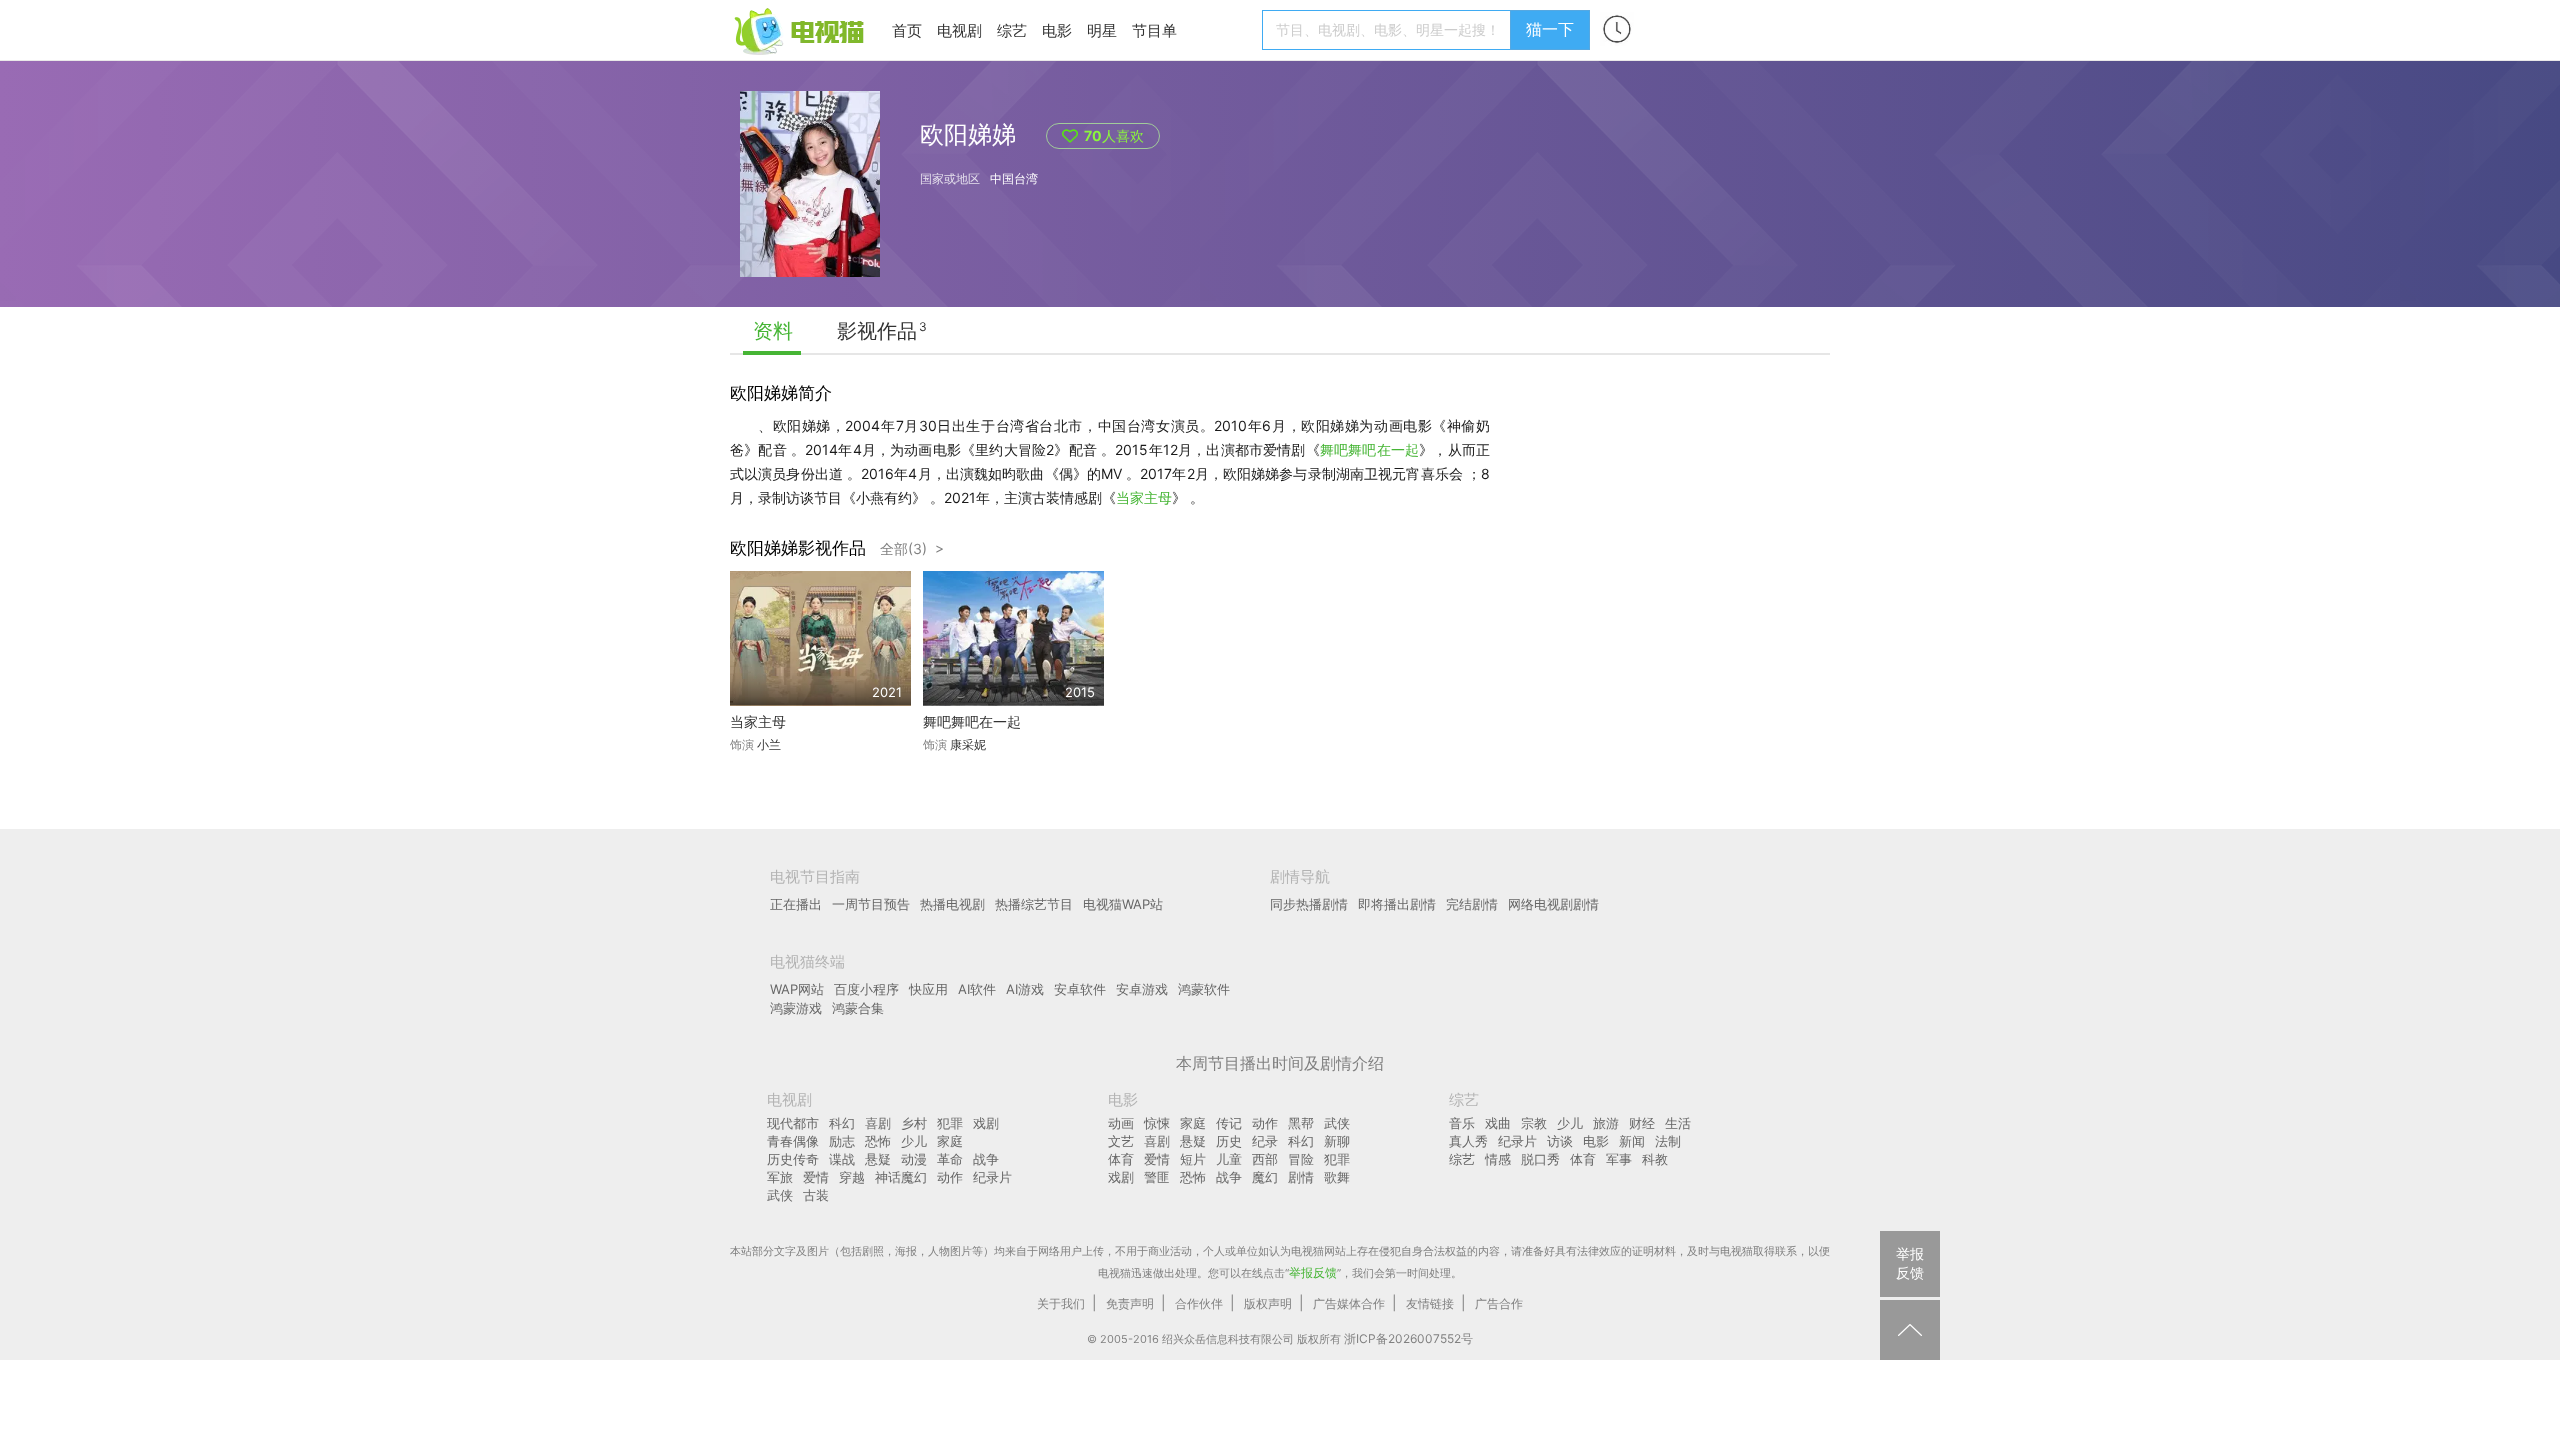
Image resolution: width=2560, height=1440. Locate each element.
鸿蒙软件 (1204, 989)
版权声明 (1268, 1303)
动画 (1121, 1123)
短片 (1193, 1159)
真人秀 (1468, 1141)
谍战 (842, 1159)
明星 (1102, 30)
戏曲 (1498, 1123)
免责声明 (1130, 1303)
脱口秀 (1540, 1159)
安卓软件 (1080, 989)
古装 (816, 1195)
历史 (1229, 1141)
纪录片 (992, 1177)
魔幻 (1265, 1177)
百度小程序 (866, 989)
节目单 (1154, 30)
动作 (950, 1177)
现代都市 (793, 1123)
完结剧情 (1472, 904)
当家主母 (1144, 497)
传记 (1229, 1123)
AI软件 (977, 989)
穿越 (852, 1177)
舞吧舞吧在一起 (1369, 449)
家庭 (950, 1141)
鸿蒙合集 (858, 1008)
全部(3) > (912, 548)
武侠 (780, 1195)
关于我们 (1061, 1303)
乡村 (914, 1123)
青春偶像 (793, 1141)
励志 (842, 1141)
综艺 (1012, 30)
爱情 (816, 1177)
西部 (1265, 1159)
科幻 (842, 1123)
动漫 (914, 1159)
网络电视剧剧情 (1553, 904)
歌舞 (1337, 1177)
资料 (773, 331)
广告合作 (1499, 1303)
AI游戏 (1025, 989)
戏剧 (986, 1123)
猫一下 (1550, 29)
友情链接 (1430, 1303)
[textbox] (1389, 30)
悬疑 (878, 1159)
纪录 (1265, 1141)
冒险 (1301, 1159)
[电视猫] (801, 29)
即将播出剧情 (1397, 904)
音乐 (1462, 1123)
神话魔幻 (901, 1177)
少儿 (914, 1141)
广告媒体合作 (1349, 1303)
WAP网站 (797, 989)
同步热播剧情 (1309, 904)
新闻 (1632, 1141)
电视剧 (959, 30)
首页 (907, 30)
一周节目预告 (871, 904)
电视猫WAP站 (1123, 904)
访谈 (1560, 1141)
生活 (1678, 1123)
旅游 (1606, 1123)
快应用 (928, 989)
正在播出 (796, 904)
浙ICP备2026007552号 (1408, 1338)
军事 (1619, 1159)
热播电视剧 (952, 904)
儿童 (1229, 1159)
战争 (986, 1159)
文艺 (1121, 1141)
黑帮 (1301, 1123)
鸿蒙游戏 (796, 1008)
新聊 (1337, 1141)
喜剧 (878, 1123)
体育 (1121, 1159)
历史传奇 (793, 1159)
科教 (1655, 1159)
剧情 (1301, 1177)
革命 (950, 1159)
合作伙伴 (1199, 1303)
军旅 (780, 1177)
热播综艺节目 (1034, 904)
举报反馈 (1313, 1272)
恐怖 (878, 1141)
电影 (1057, 30)
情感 (1498, 1159)
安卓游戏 (1142, 989)
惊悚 (1157, 1123)
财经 (1642, 1123)
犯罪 (950, 1123)
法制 (1668, 1141)
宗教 (1534, 1123)
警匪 (1157, 1177)
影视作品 (877, 331)
